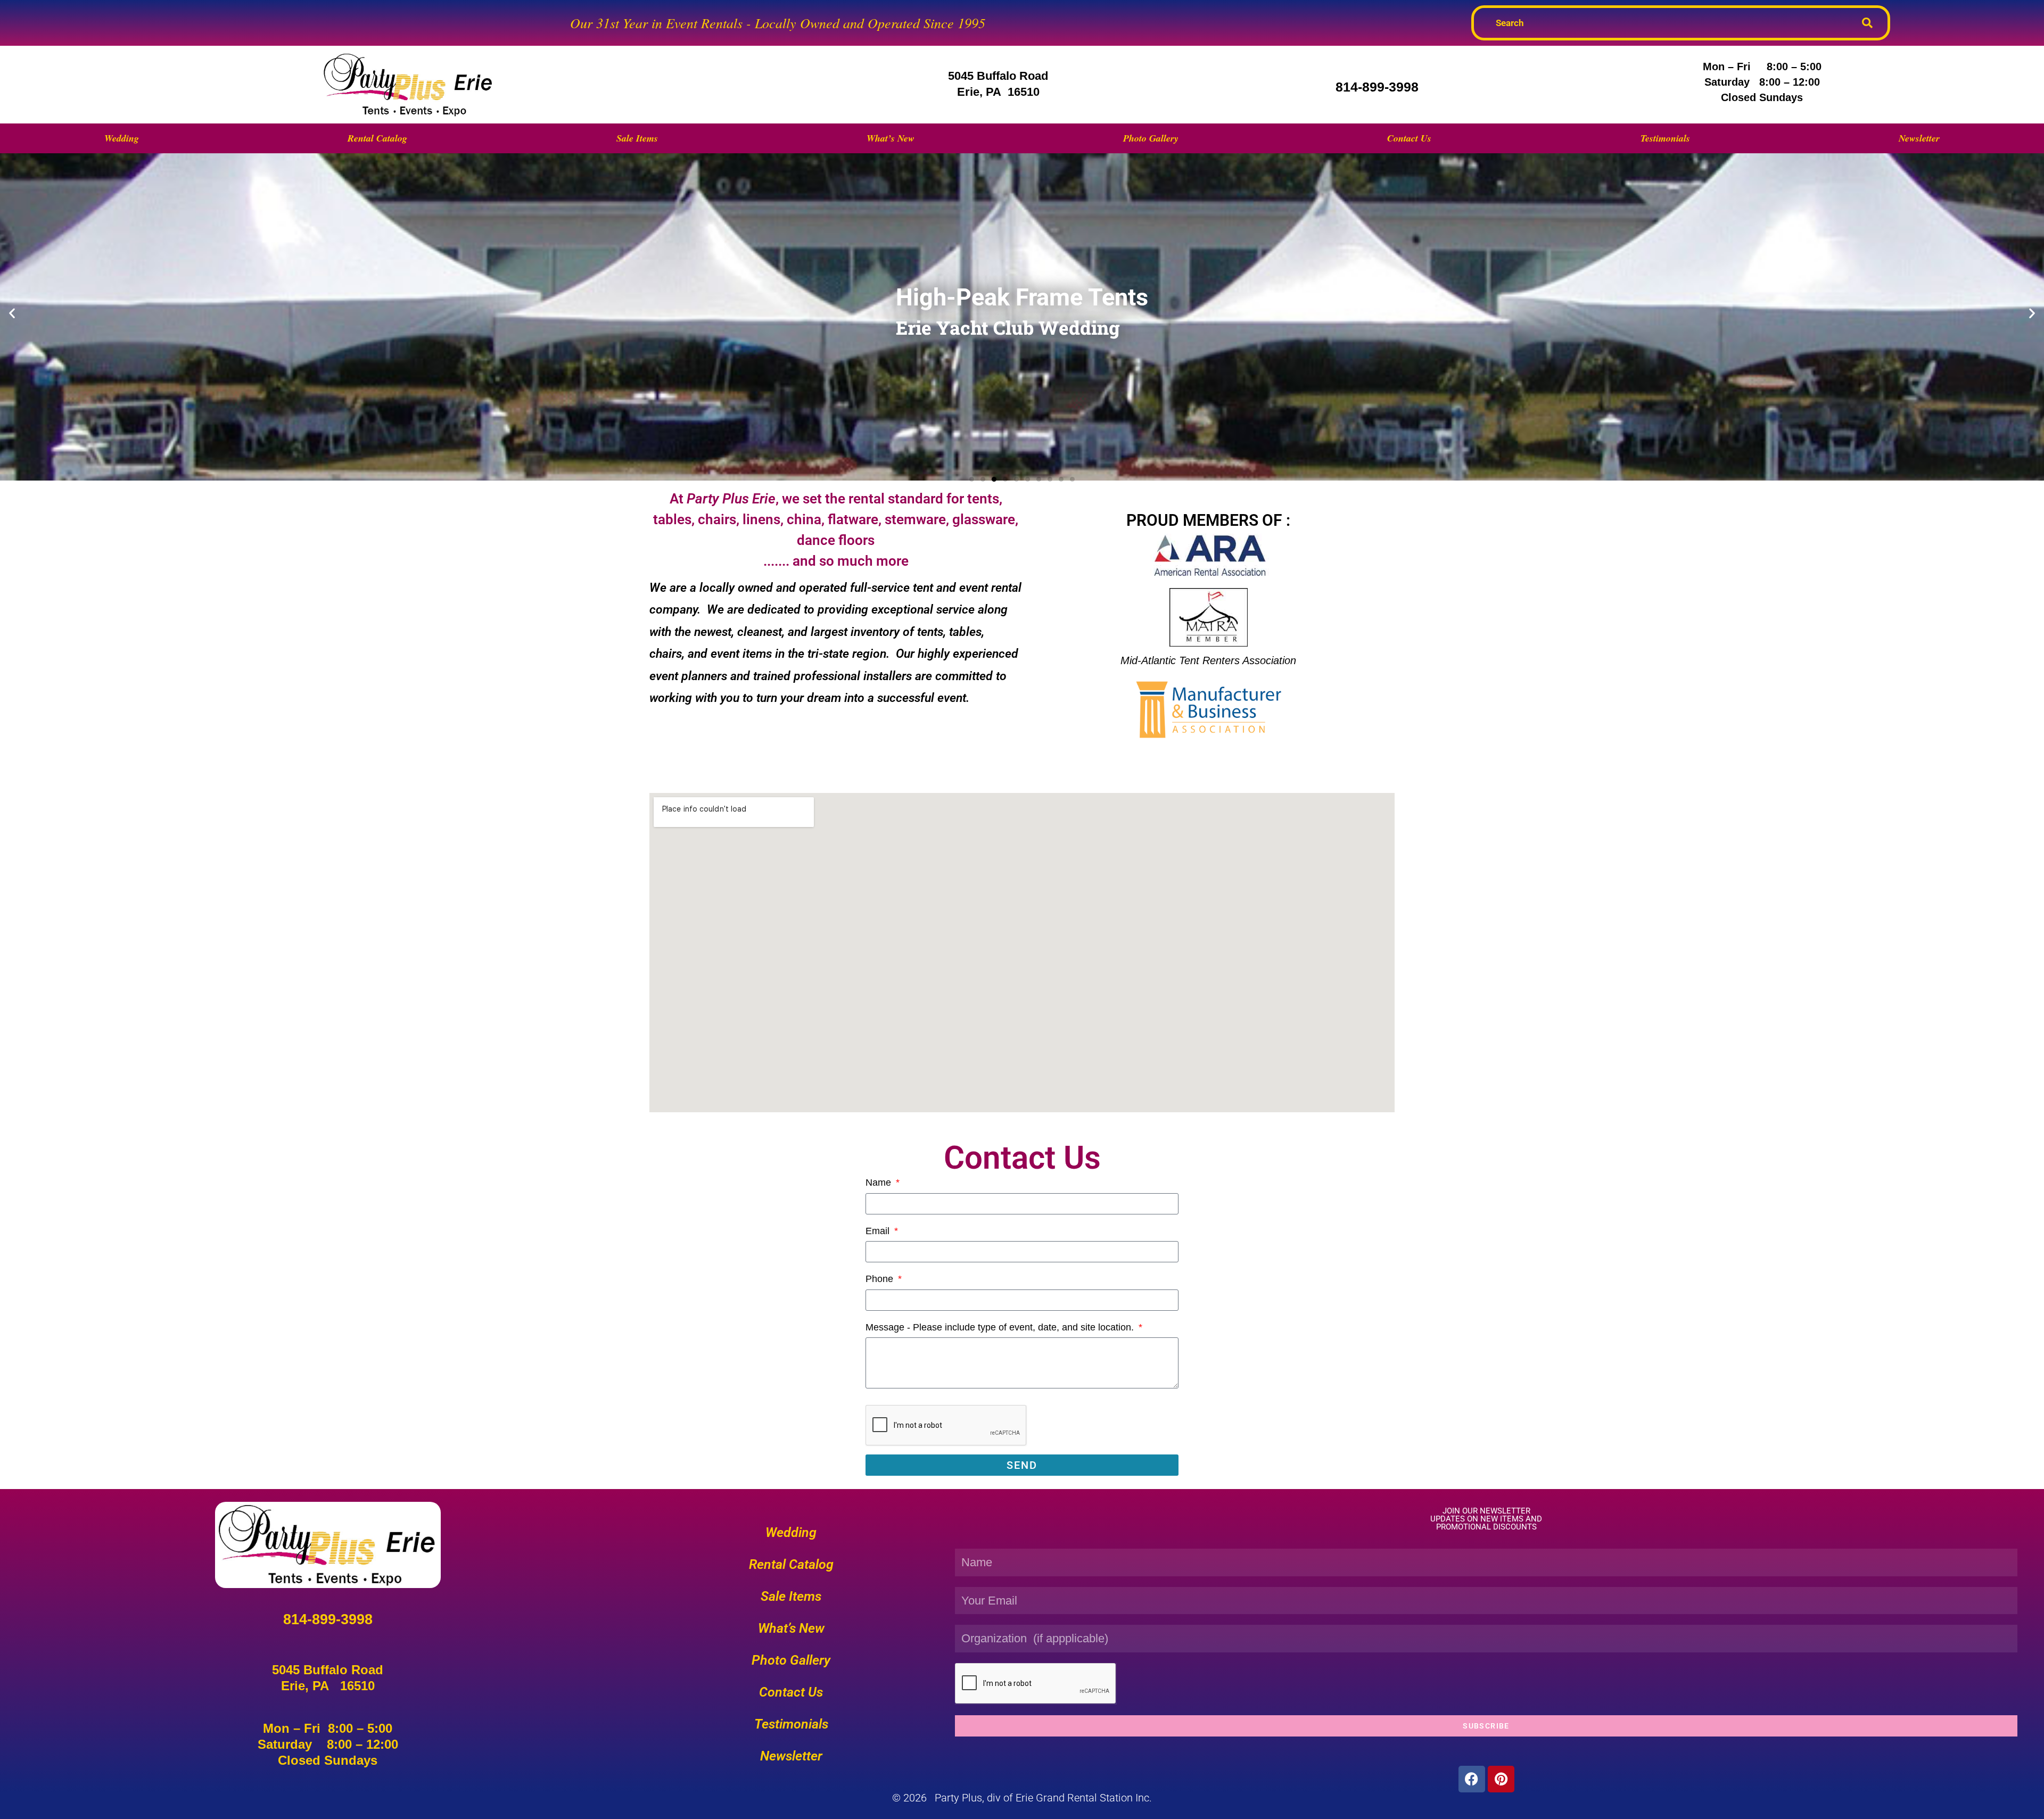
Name (880, 1183)
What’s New (891, 138)
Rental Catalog (377, 138)
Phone (881, 1279)
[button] (12, 313)
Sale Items (637, 138)
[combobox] (1670, 23)
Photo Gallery (1151, 138)
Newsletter (1919, 138)
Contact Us (1409, 138)
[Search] (1872, 23)
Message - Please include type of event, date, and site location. (1001, 1327)
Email (879, 1231)
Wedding (122, 138)
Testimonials (1665, 138)
